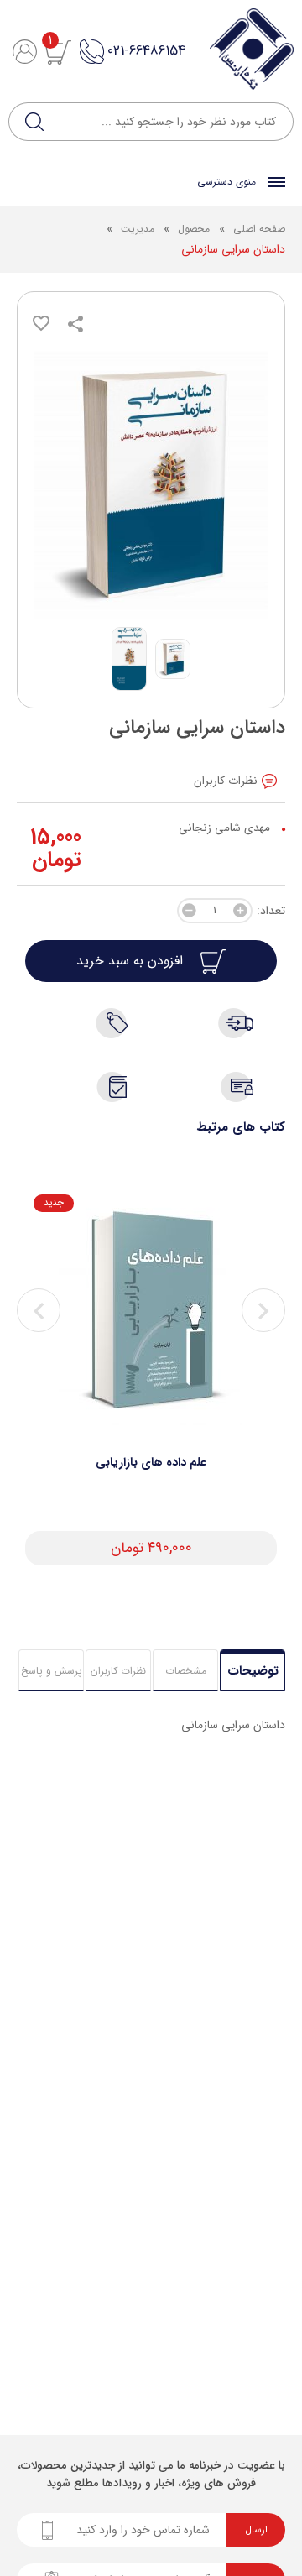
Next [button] (263, 1310)
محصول (192, 229)
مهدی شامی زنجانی (224, 828)
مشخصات (186, 1671)
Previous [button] (39, 1310)
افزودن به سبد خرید (132, 961)
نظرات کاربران (118, 1671)
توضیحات (253, 1671)
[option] (151, 1380)
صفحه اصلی (259, 229)
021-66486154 (146, 51)
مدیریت (138, 229)
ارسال (256, 2530)
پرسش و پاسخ (52, 1671)
